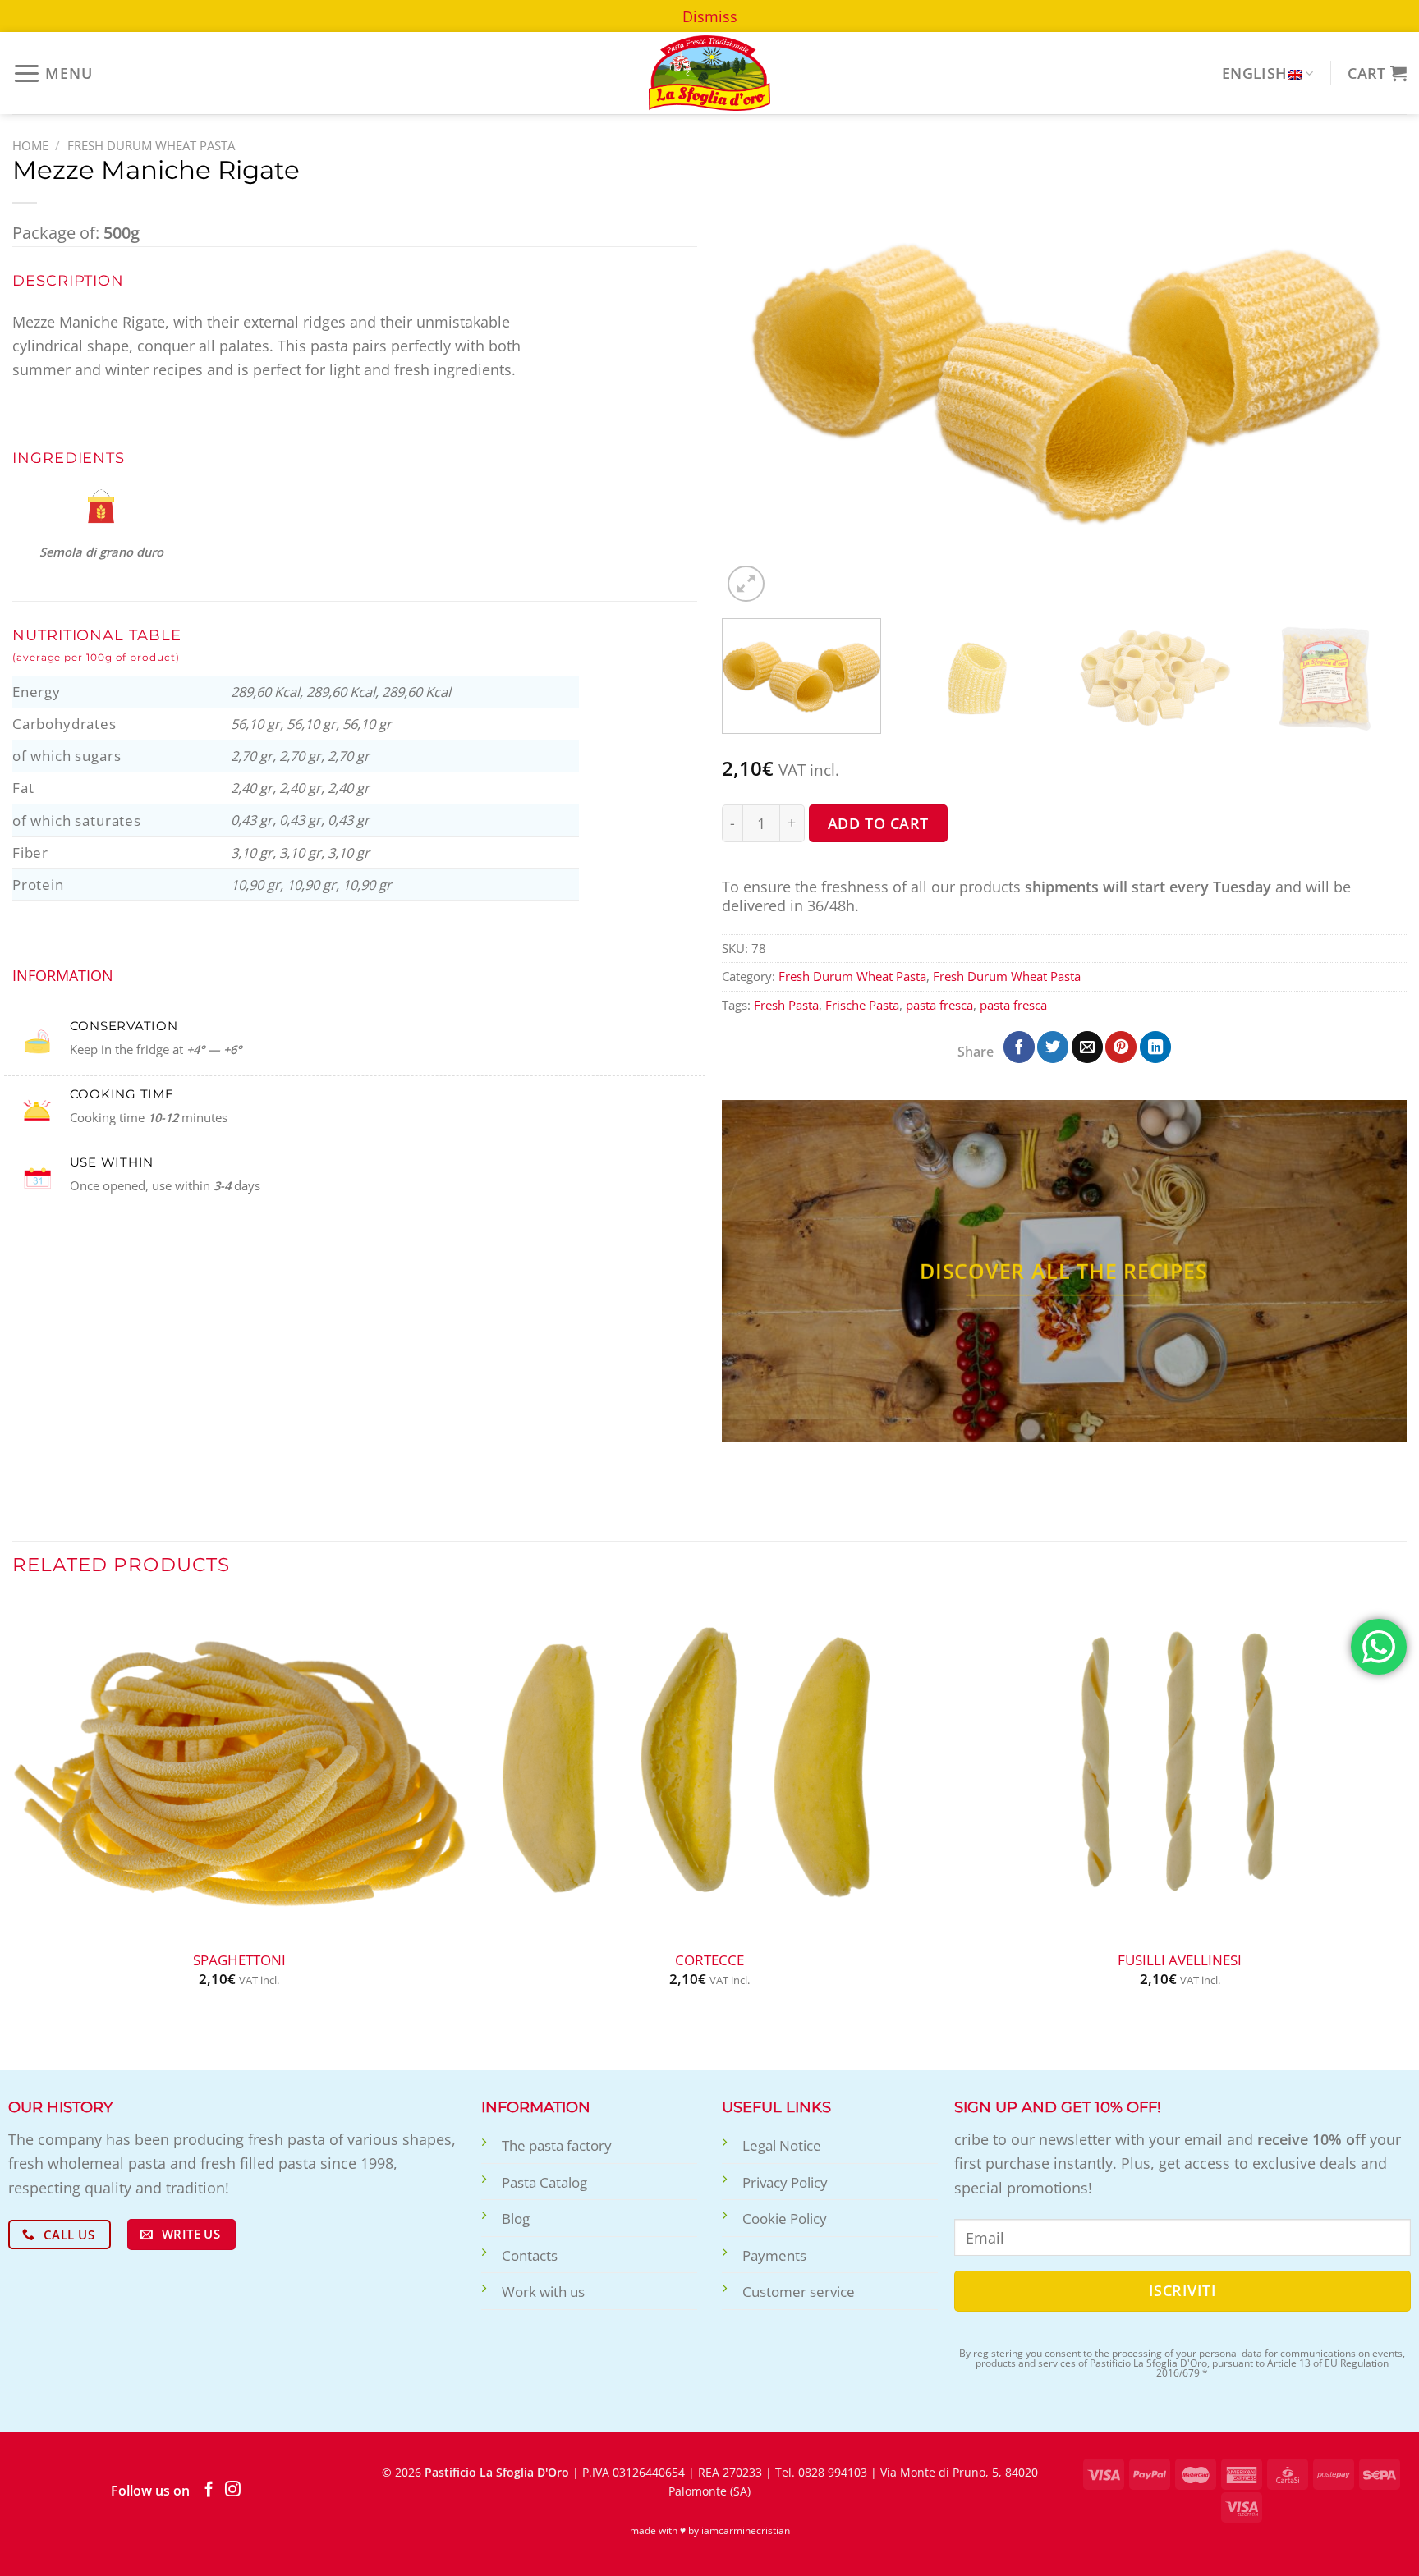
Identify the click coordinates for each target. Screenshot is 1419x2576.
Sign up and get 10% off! (1058, 2107)
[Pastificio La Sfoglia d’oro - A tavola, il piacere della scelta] (709, 73)
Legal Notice (782, 2145)
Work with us (543, 2292)
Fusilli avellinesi (1180, 1960)
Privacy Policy (785, 2182)
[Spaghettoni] (239, 1769)
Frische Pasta (862, 1005)
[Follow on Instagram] (233, 2490)
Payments (774, 2255)
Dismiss (710, 16)
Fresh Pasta (786, 1005)
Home (30, 145)
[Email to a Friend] (1087, 1047)
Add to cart (878, 823)
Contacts (530, 2255)
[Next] (1372, 373)
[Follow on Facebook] (209, 2490)
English (1255, 73)
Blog (516, 2218)
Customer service (799, 2292)
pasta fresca (939, 1005)
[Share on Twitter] (1053, 1047)
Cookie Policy (785, 2218)
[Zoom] (746, 584)
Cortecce (709, 1960)
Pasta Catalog (544, 2182)
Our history (60, 2107)
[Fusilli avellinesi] (1180, 1769)
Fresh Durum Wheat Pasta (151, 145)
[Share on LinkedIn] (1155, 1047)
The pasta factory (557, 2145)
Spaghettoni (239, 1960)
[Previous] (756, 373)
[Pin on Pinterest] (1121, 1047)
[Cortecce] (710, 1769)
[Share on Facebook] (1019, 1047)
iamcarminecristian (746, 2530)
